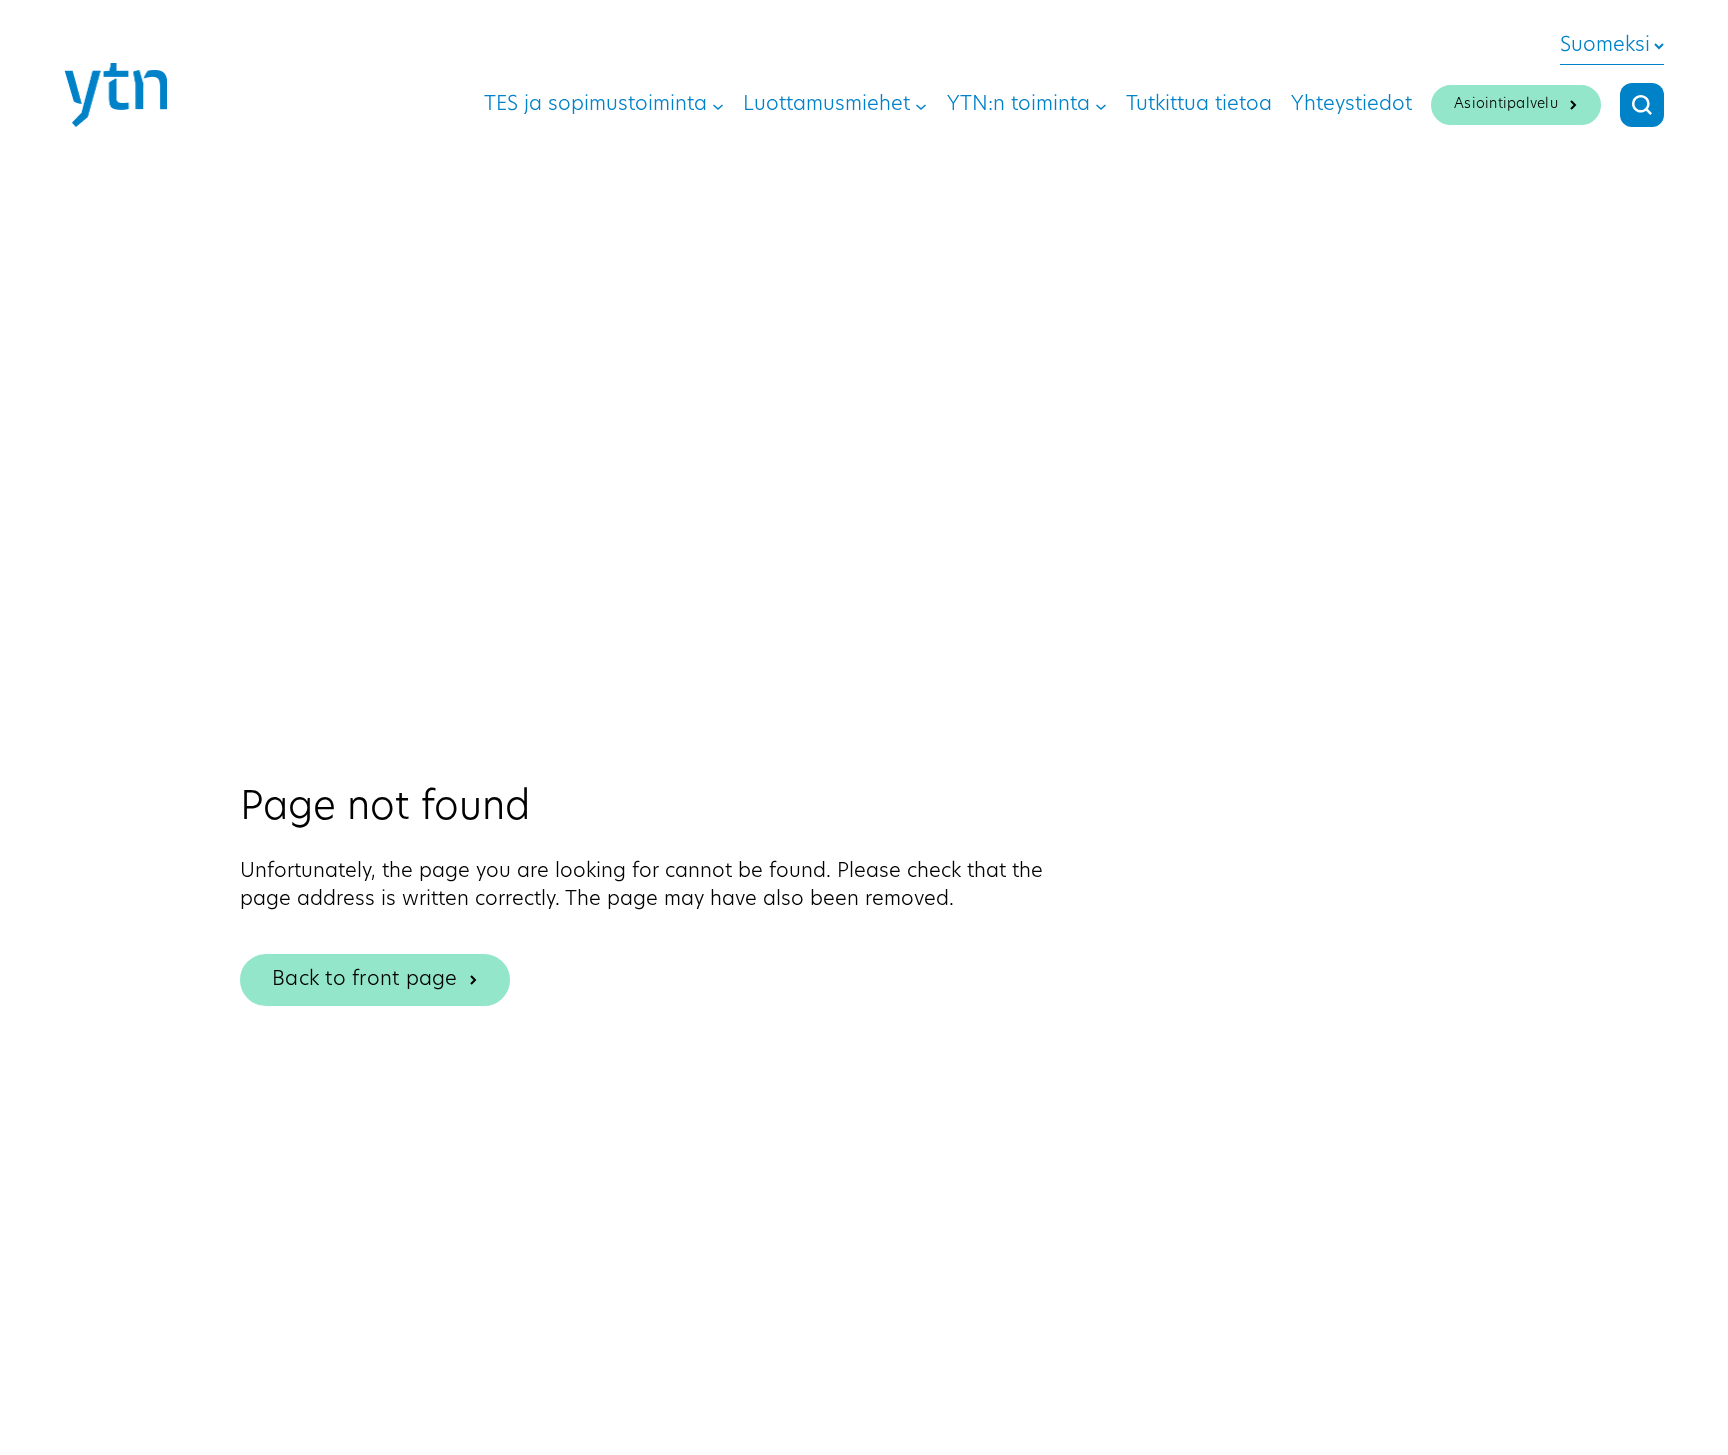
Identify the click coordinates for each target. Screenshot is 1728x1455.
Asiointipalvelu (1506, 104)
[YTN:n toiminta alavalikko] (1101, 105)
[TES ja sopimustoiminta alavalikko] (718, 105)
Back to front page (365, 980)
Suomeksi (1605, 46)
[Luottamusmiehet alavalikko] (921, 105)
